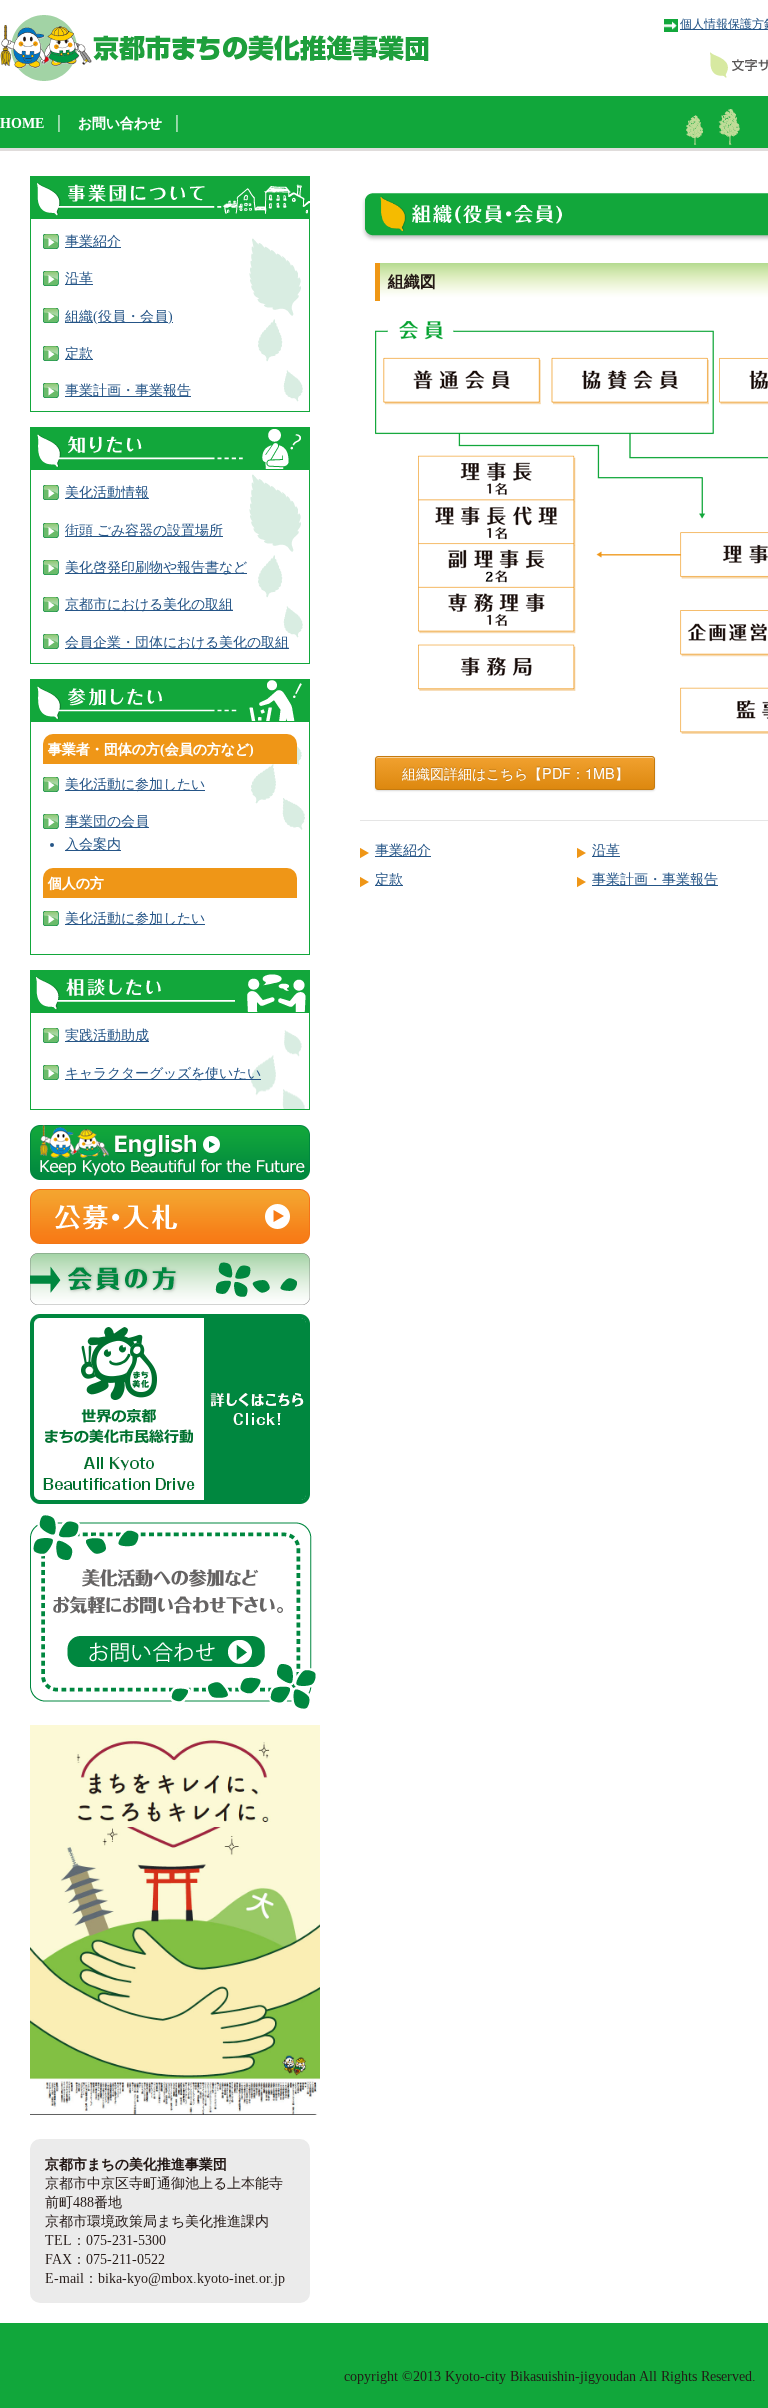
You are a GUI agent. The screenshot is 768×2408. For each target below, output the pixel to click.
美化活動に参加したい (135, 784)
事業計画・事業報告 (655, 879)
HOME (22, 123)
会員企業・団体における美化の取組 (177, 642)
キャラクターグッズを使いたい (163, 1073)
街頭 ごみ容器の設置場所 (144, 530)
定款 (389, 879)
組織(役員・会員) (119, 316)
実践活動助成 (107, 1035)
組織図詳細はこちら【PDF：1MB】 (515, 772)
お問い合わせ (120, 123)
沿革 (606, 850)
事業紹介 (403, 850)
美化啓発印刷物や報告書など (156, 567)
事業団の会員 (107, 821)
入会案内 (93, 844)
